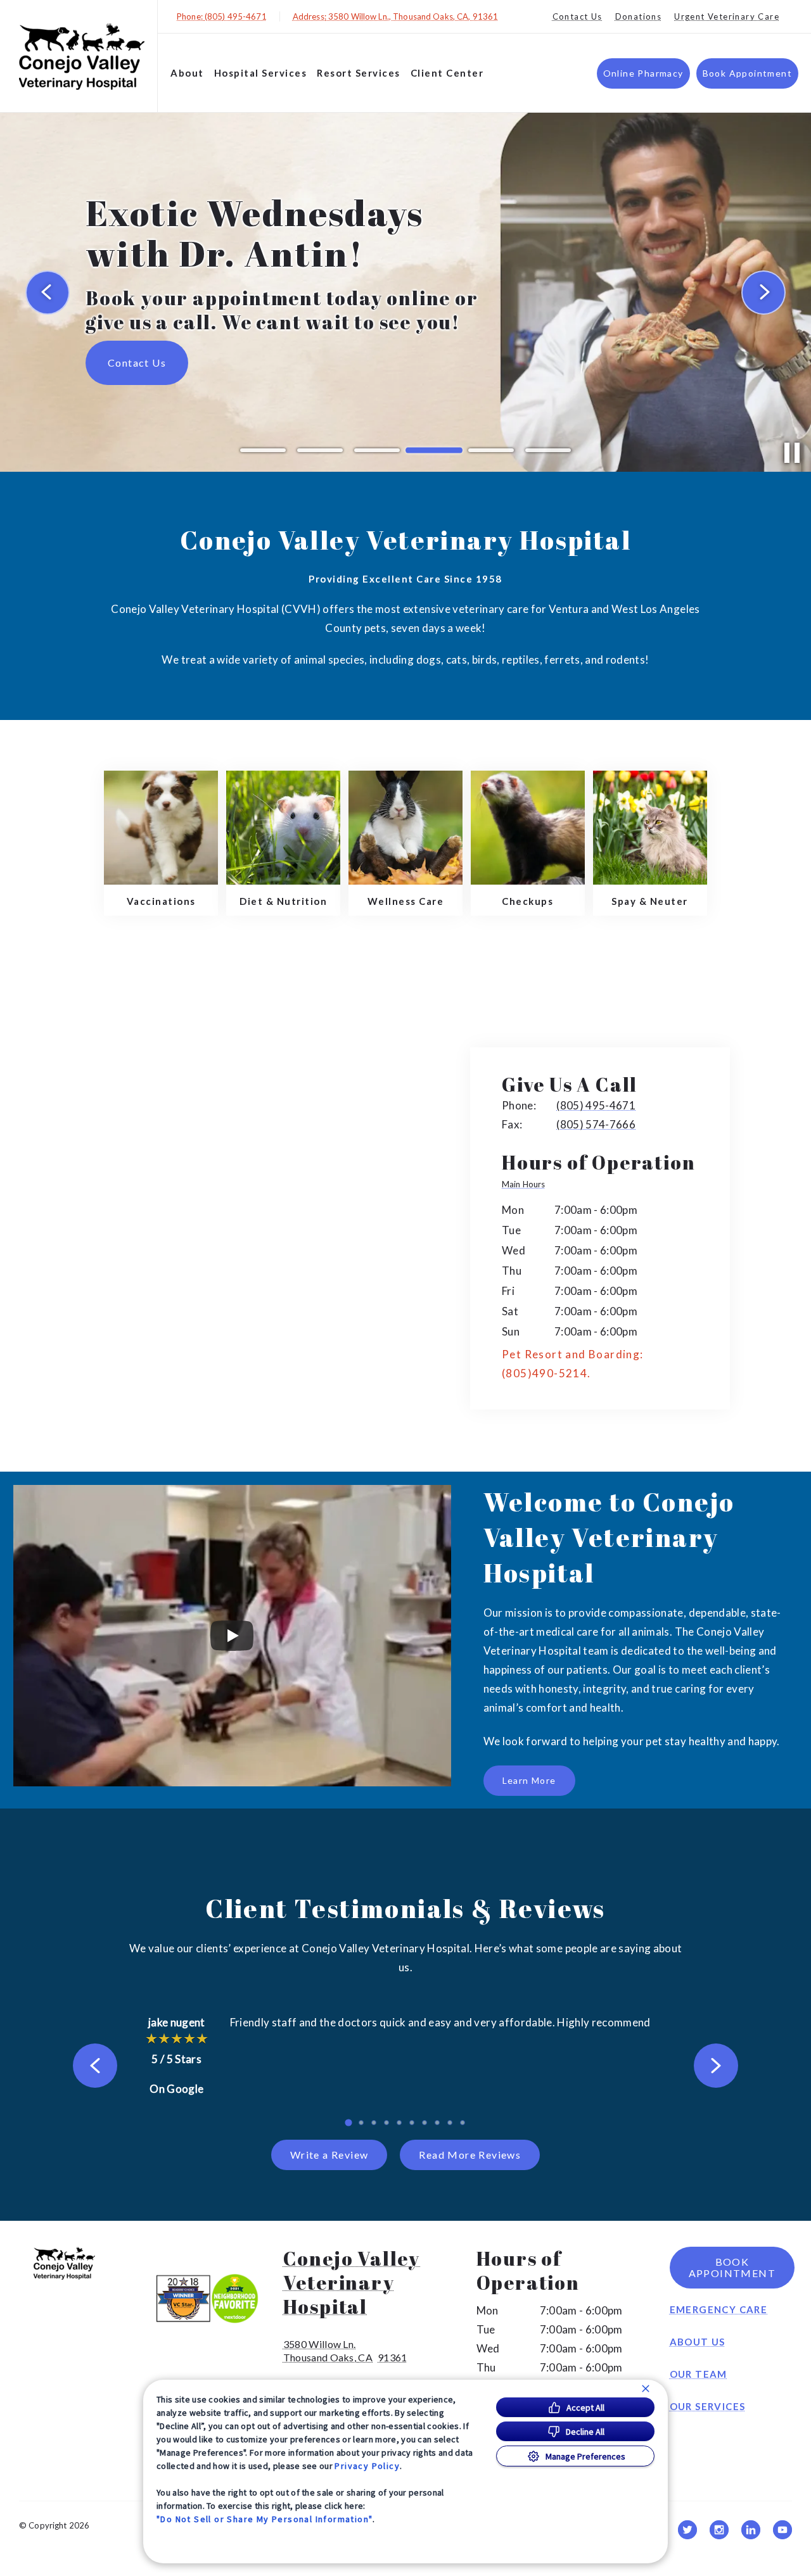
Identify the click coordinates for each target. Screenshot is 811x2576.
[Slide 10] (463, 2123)
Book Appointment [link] (747, 73)
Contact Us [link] (578, 16)
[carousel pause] (792, 453)
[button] (212, 2298)
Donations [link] (639, 16)
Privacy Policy (367, 2466)
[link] (82, 56)
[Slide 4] (434, 450)
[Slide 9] (450, 2123)
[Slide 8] (437, 2123)
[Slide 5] (491, 451)
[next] (763, 293)
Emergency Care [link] (719, 2309)
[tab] (527, 1185)
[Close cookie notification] (646, 2389)
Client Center (447, 73)
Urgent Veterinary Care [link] (727, 16)
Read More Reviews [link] (470, 2155)
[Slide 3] (377, 450)
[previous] (48, 293)
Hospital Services (261, 73)
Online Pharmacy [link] (643, 73)
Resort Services (359, 73)
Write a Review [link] (329, 2155)
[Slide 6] (548, 450)
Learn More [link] (529, 1780)
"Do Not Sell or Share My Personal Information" (265, 2519)
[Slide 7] (425, 2123)
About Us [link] (698, 2342)
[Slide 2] (320, 450)
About (187, 73)
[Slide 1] (263, 450)
